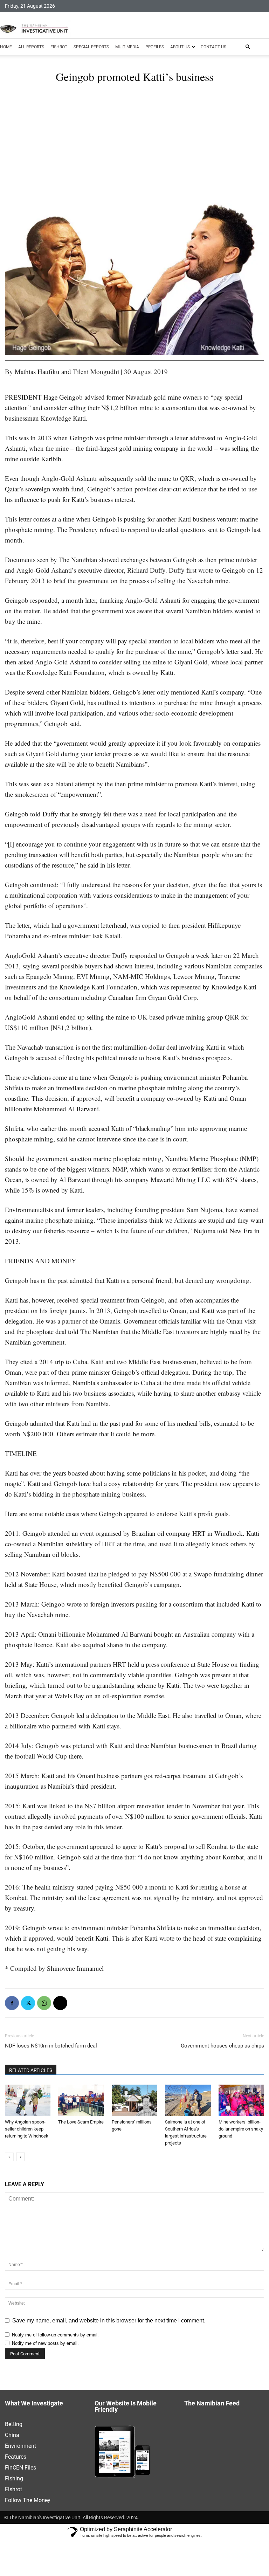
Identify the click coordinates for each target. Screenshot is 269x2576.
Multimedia (127, 47)
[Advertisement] (134, 147)
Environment (20, 2446)
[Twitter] (28, 2003)
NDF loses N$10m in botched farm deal (51, 2046)
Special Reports (91, 47)
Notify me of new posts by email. (45, 2343)
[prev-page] (9, 2157)
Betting (14, 2424)
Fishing (14, 2478)
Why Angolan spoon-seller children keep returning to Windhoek (27, 2129)
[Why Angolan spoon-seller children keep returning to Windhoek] (28, 2100)
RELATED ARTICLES (31, 2070)
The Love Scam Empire (81, 2122)
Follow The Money (28, 2500)
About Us (180, 47)
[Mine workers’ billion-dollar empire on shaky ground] (241, 2100)
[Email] (60, 2003)
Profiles (155, 47)
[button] (248, 47)
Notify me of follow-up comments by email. (55, 2335)
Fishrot (59, 47)
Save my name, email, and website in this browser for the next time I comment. (109, 2321)
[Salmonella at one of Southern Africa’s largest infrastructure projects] (188, 2100)
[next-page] (20, 2157)
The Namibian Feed (212, 2404)
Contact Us (213, 47)
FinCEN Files (20, 2468)
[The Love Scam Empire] (81, 2100)
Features (16, 2457)
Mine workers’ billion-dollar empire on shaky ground (241, 2129)
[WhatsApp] (44, 2003)
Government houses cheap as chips (222, 2046)
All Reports (31, 47)
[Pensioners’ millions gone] (134, 2100)
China (12, 2435)
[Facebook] (12, 2003)
